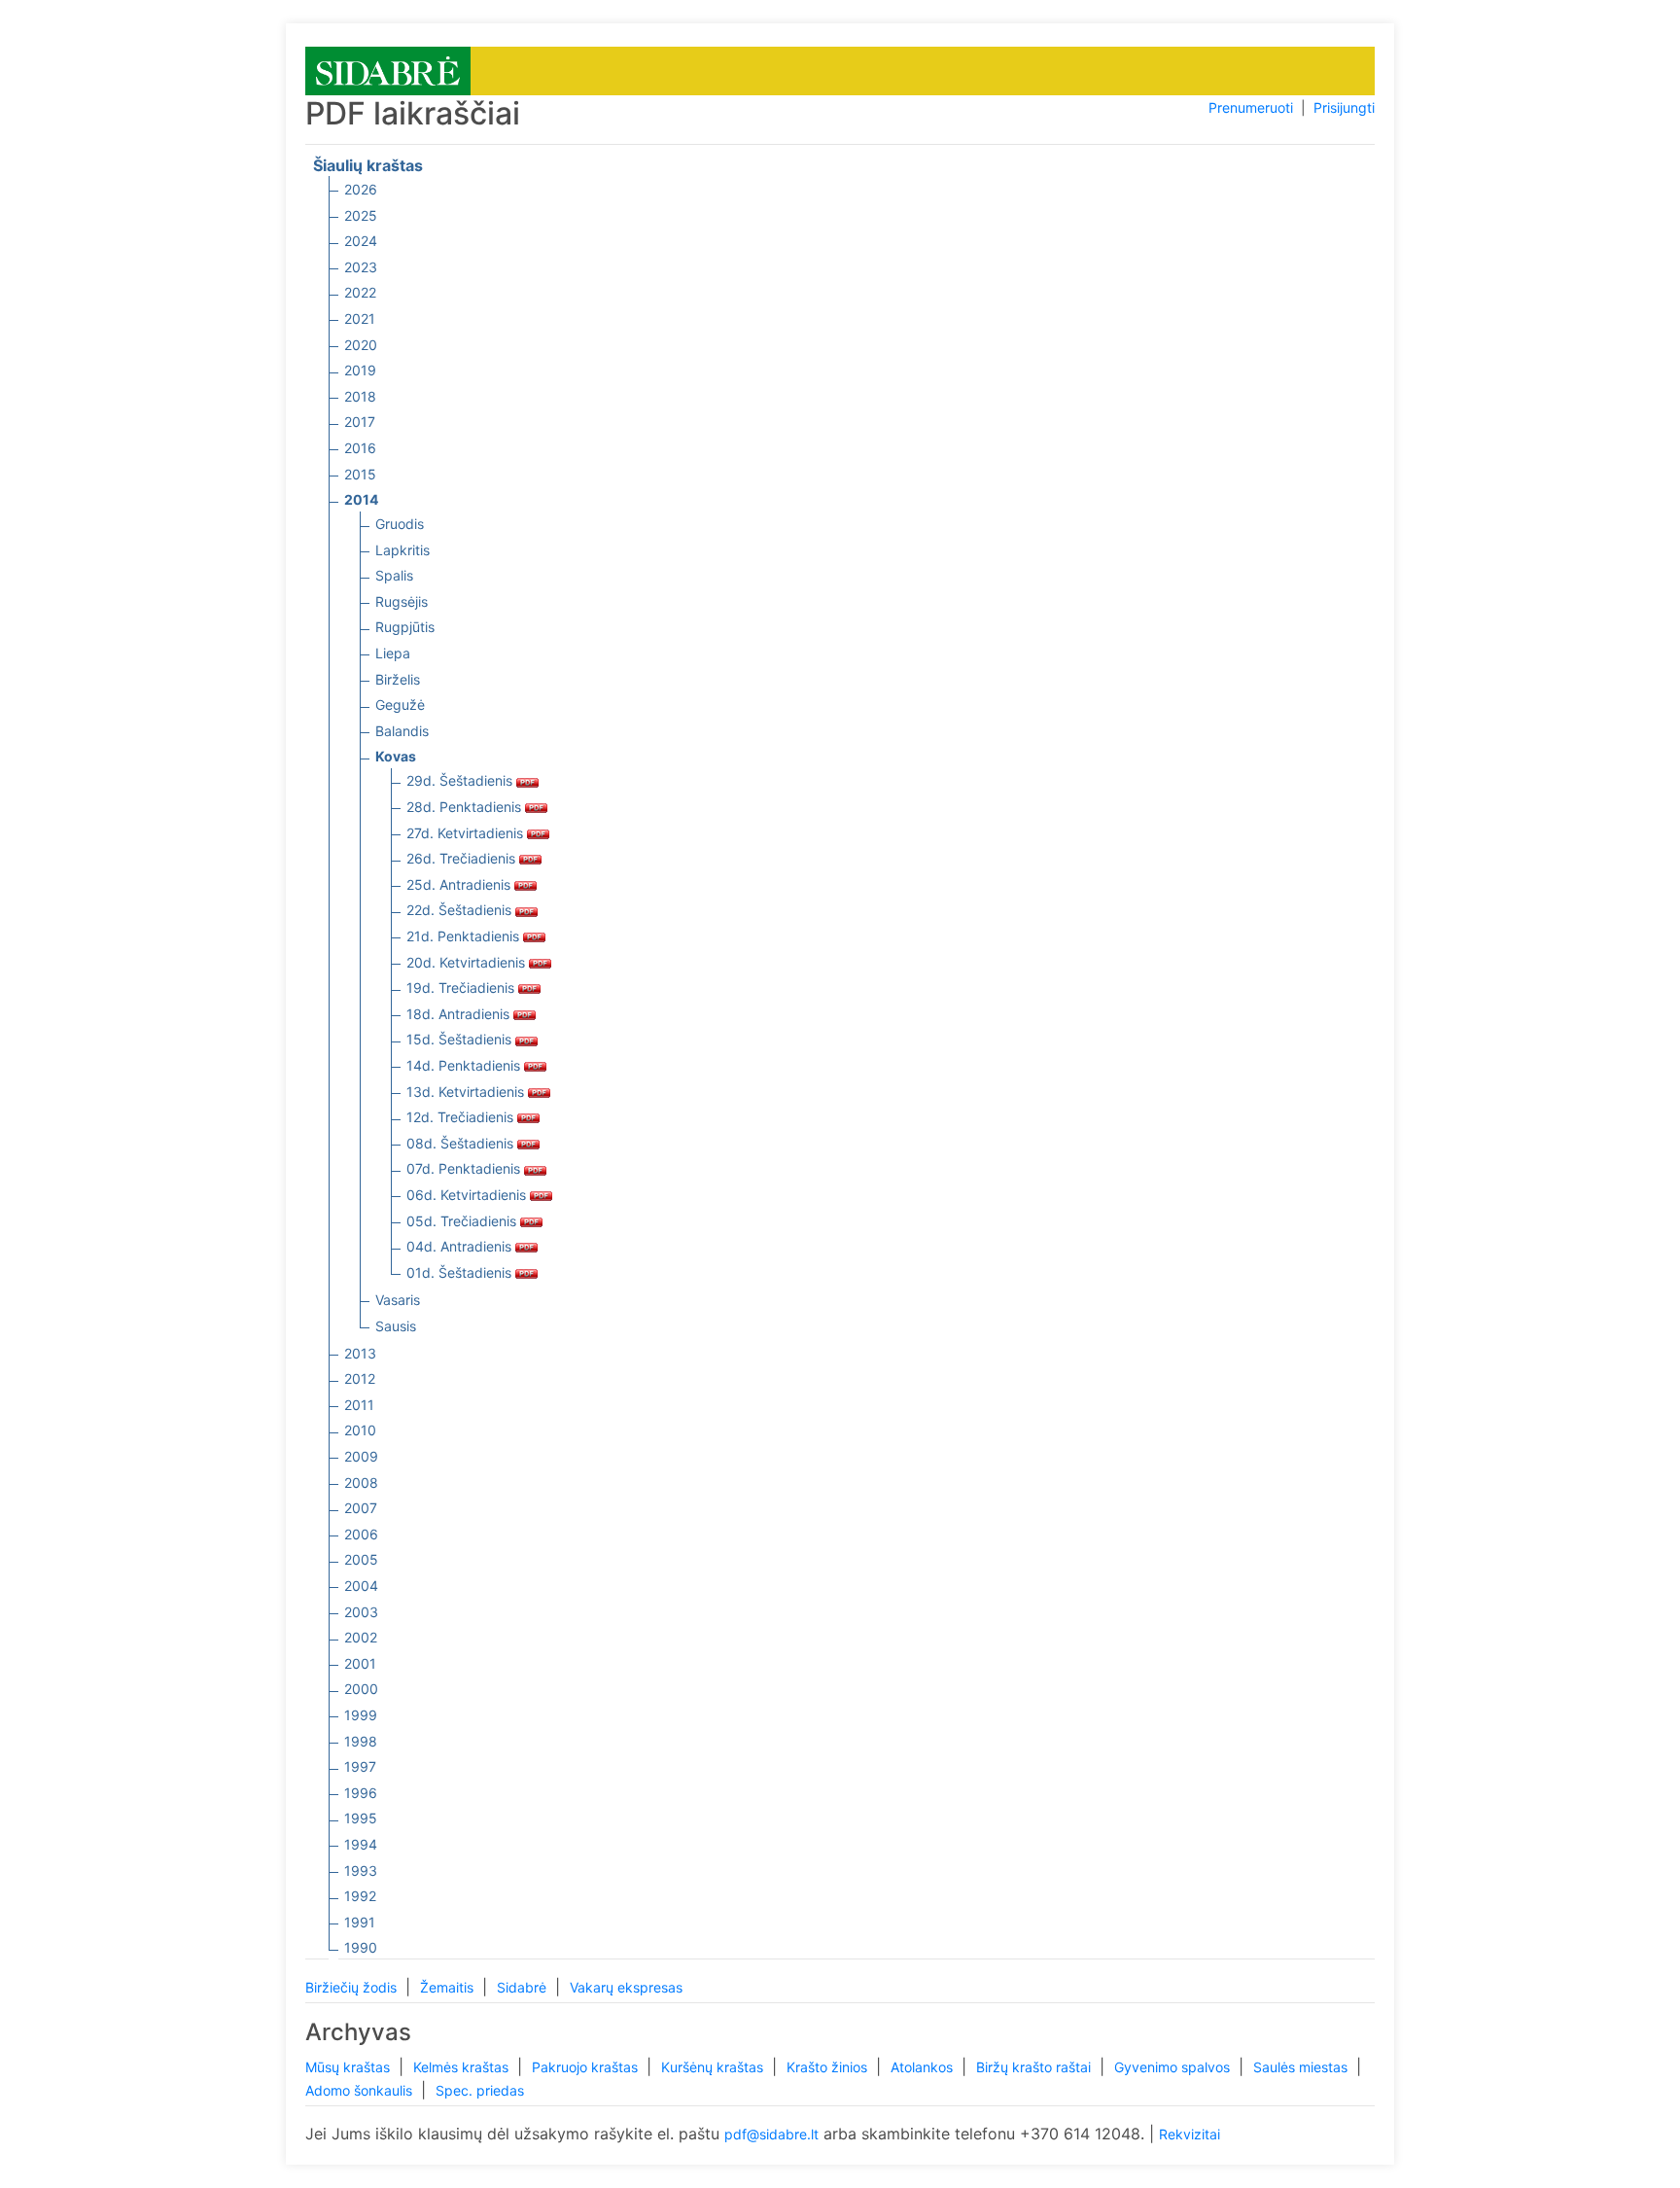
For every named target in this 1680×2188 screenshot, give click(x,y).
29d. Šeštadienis (461, 780)
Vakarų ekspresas (626, 1987)
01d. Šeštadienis (461, 1272)
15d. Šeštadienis (461, 1039)
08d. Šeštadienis (462, 1143)
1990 (361, 1947)
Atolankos (924, 2067)
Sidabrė (524, 1987)
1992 (360, 1896)
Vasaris (398, 1300)
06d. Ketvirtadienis (468, 1195)
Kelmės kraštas (463, 2067)
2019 (360, 370)
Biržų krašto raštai (1035, 2067)
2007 (361, 1508)
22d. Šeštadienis (461, 910)
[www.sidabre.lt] (388, 70)
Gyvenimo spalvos (1174, 2067)
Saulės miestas (1302, 2067)
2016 (360, 448)
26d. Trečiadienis (463, 858)
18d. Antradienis (460, 1014)
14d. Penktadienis (465, 1065)
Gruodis (400, 524)
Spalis (394, 575)
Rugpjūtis (405, 627)
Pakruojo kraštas (587, 2067)
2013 (360, 1353)
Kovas (396, 756)
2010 (360, 1430)
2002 (361, 1637)
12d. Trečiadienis (462, 1117)
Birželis (398, 679)
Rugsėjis (402, 601)
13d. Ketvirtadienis (467, 1092)
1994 (361, 1844)
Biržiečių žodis (353, 1987)
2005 (361, 1559)
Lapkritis (402, 550)
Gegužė (400, 705)
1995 (361, 1818)
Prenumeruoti (1251, 107)
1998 (361, 1741)
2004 (361, 1586)
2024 (361, 241)
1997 (360, 1766)
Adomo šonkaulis (361, 2090)
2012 (360, 1378)
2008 (361, 1482)
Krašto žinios (829, 2067)
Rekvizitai (1190, 2134)
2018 (360, 396)
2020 (361, 345)
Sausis (396, 1326)
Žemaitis (449, 1987)
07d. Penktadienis (465, 1168)
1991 (360, 1922)
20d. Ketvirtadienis (468, 962)
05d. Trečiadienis (463, 1221)
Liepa (393, 653)
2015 (360, 474)
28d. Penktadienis (466, 807)
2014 (361, 499)
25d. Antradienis (460, 884)
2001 (360, 1663)
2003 (361, 1612)
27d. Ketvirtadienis (467, 833)
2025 (361, 215)
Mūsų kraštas (350, 2067)
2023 (361, 267)
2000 (361, 1689)
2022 (360, 292)
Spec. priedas (480, 2090)
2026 (361, 189)
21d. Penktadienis (465, 936)
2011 (359, 1405)
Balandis (402, 731)
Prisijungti (1344, 107)
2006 (361, 1534)
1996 (361, 1793)
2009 (361, 1456)
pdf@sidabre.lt (771, 2134)
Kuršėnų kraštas (714, 2067)
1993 (361, 1870)
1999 (361, 1715)
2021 (360, 318)
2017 (360, 422)
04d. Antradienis (461, 1246)
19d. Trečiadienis (462, 988)
